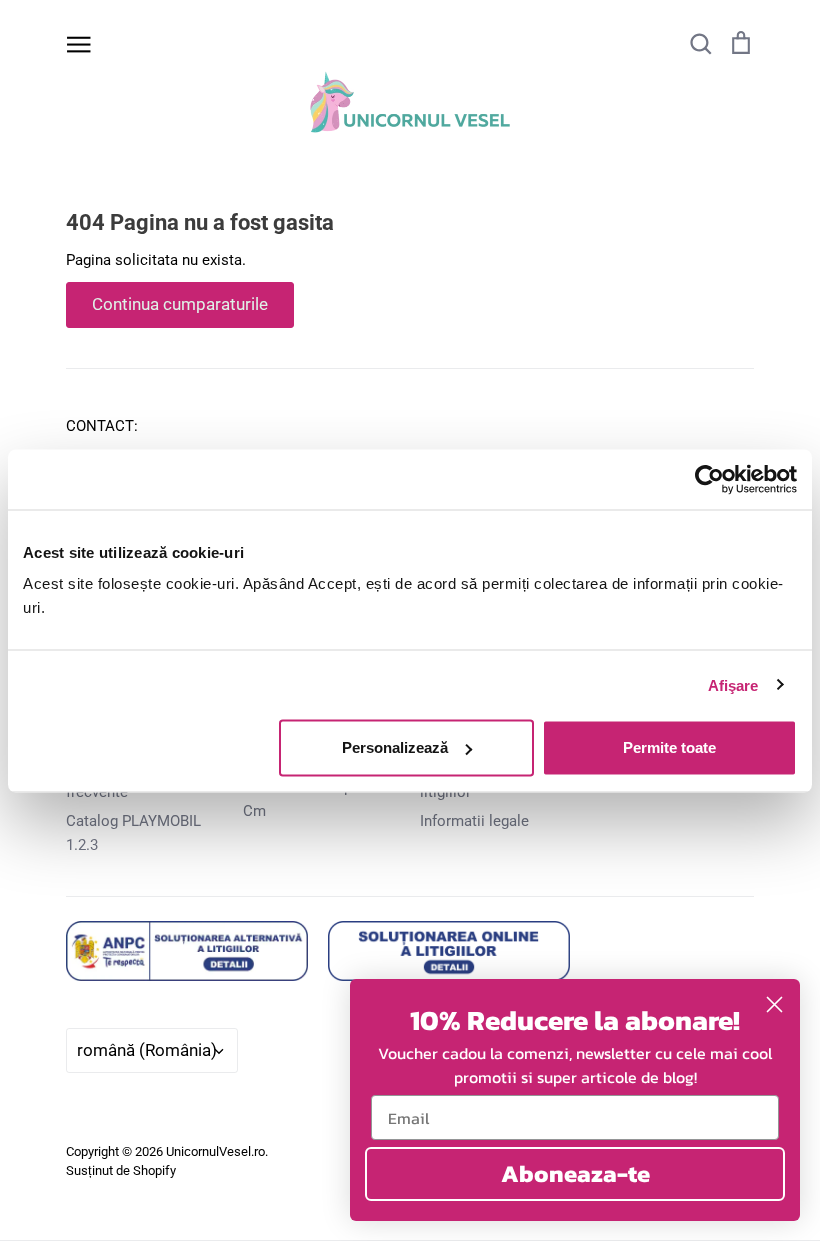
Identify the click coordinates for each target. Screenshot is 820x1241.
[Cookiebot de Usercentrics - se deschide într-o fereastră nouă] (709, 479)
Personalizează (395, 747)
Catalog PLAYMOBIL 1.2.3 (133, 833)
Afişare (733, 684)
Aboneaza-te (575, 1173)
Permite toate (669, 747)
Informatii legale (474, 821)
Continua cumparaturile (180, 304)
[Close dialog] (774, 1004)
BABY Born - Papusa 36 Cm (319, 799)
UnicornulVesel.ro (215, 1151)
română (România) (147, 1050)
